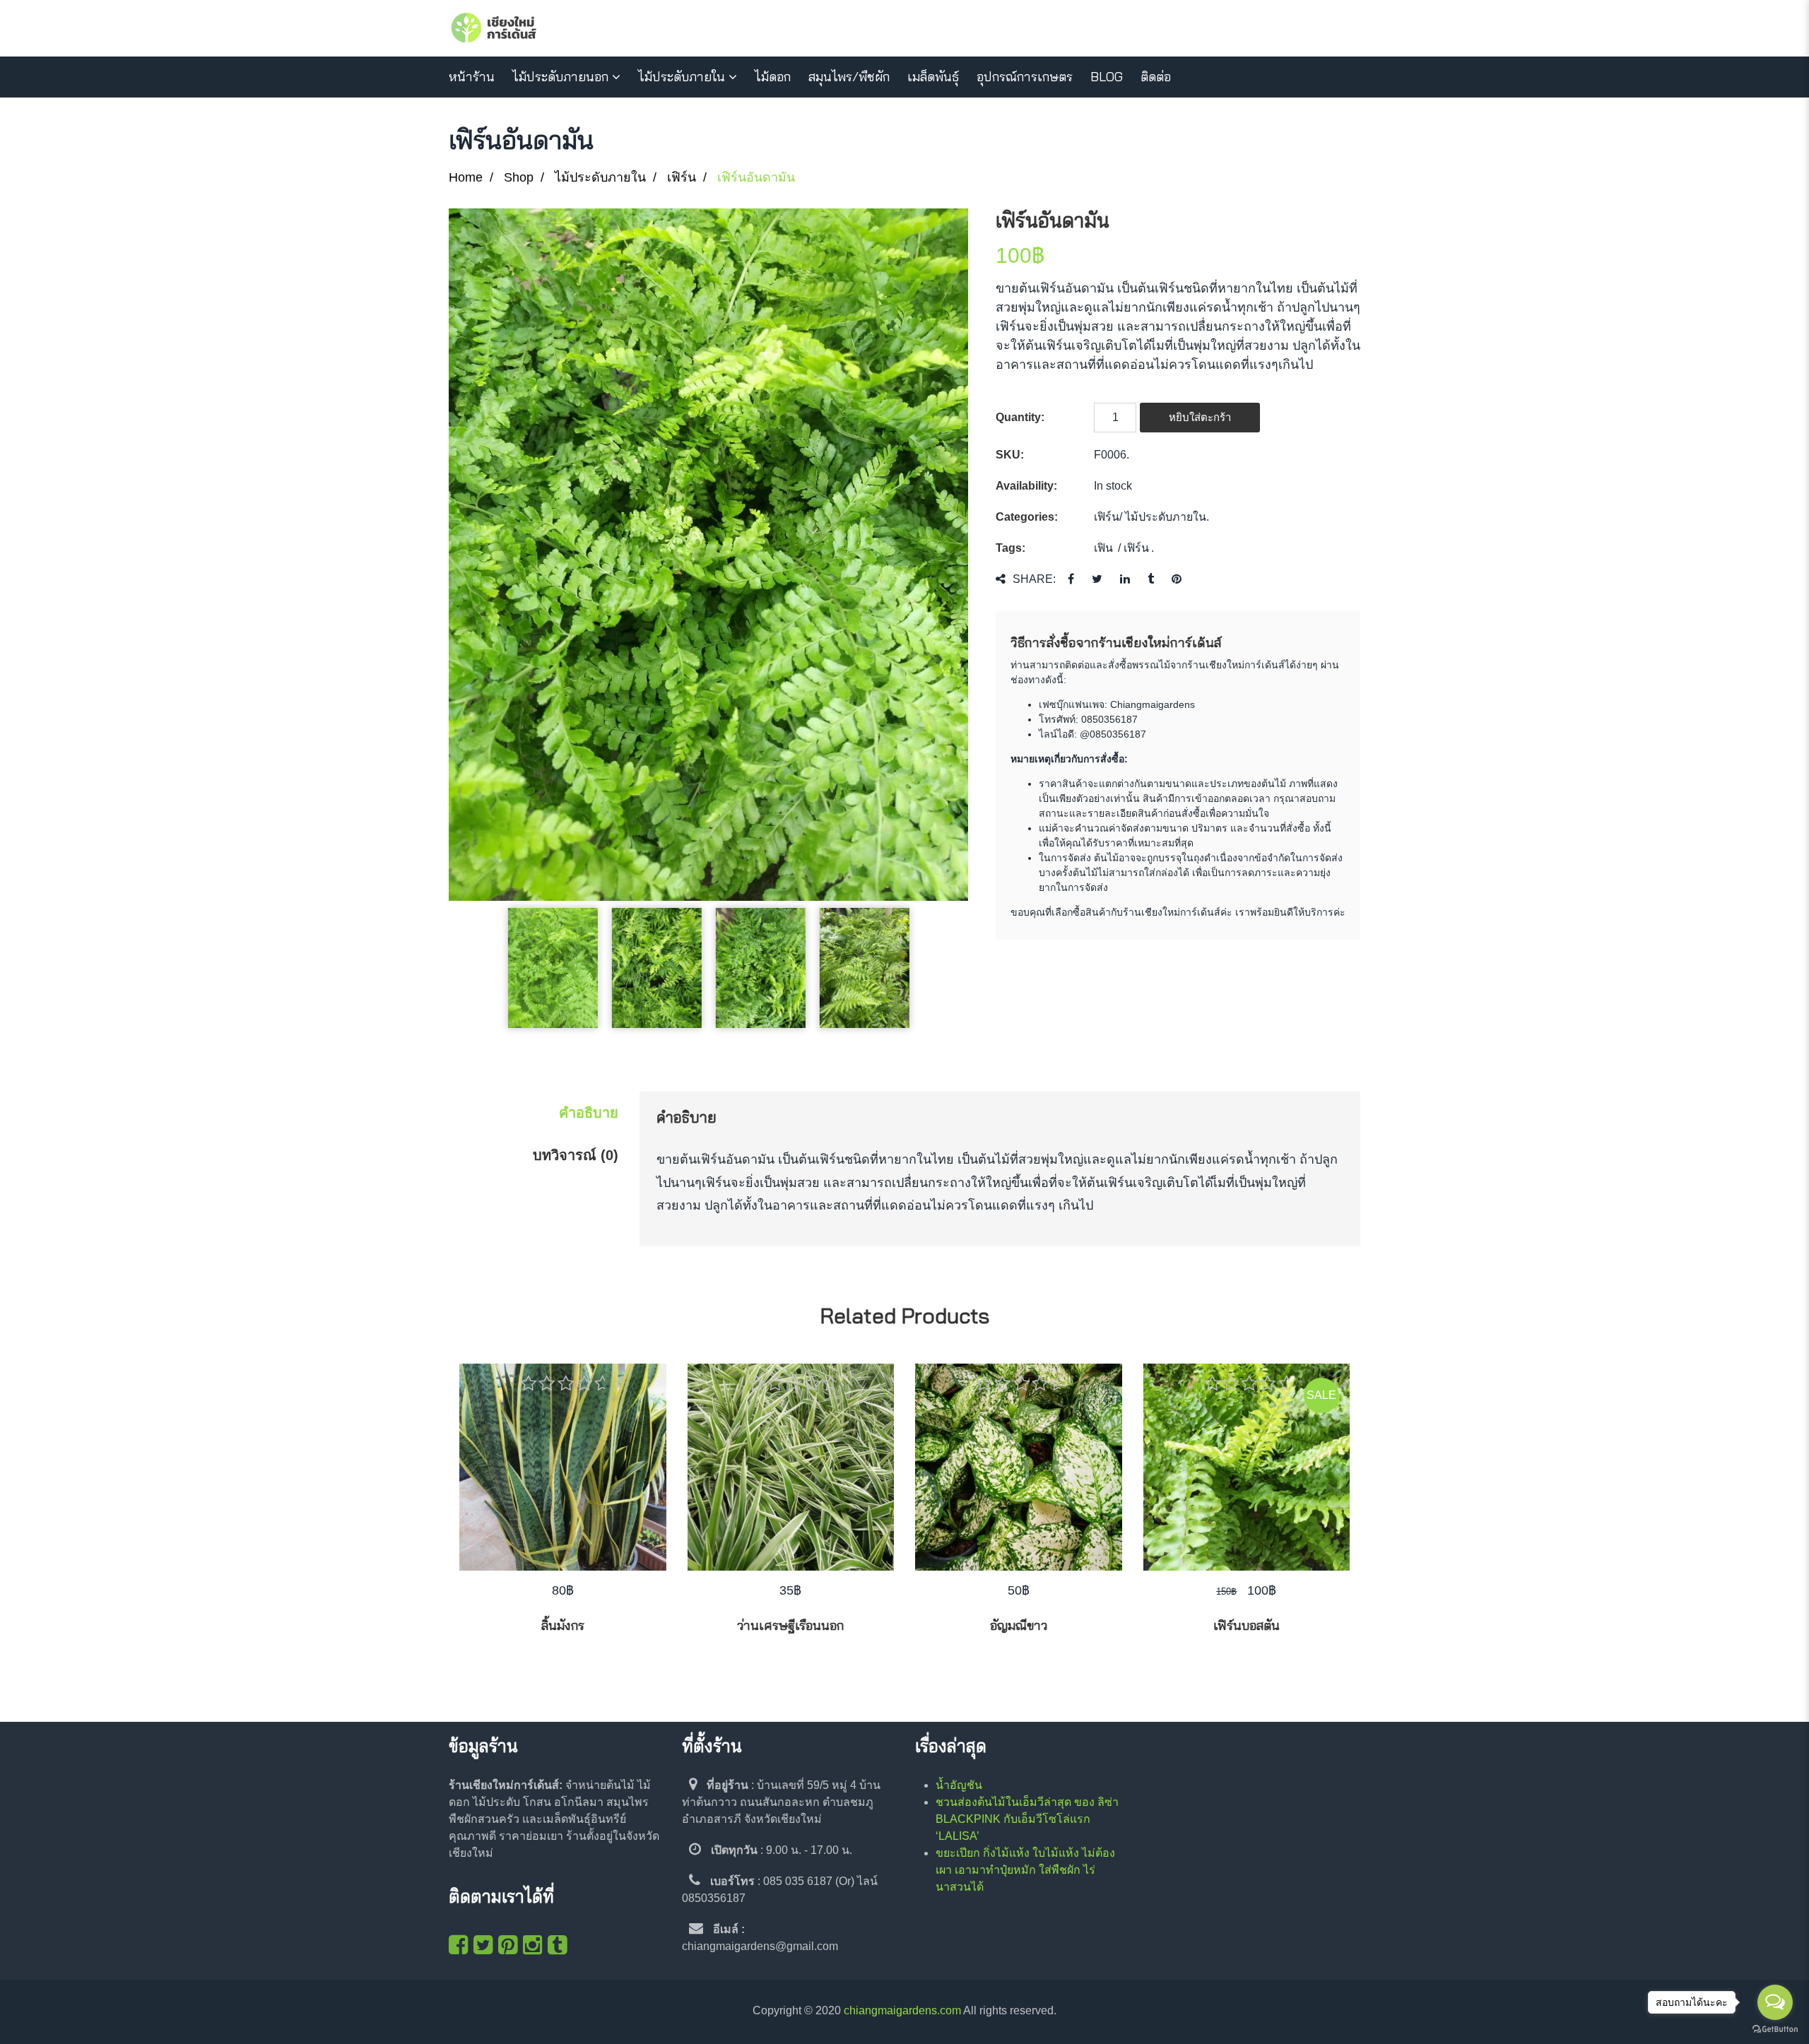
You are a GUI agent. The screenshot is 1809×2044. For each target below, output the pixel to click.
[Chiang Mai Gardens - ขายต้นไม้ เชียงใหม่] (494, 28)
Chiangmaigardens (1153, 704)
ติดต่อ (1156, 77)
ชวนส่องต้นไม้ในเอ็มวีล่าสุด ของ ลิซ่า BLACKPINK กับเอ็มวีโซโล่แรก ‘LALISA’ (1027, 1819)
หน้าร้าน (472, 77)
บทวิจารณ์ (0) (576, 1155)
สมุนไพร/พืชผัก (849, 77)
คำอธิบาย (589, 1113)
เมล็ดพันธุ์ (933, 77)
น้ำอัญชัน (959, 1785)
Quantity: (1020, 417)
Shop (519, 177)
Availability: (1026, 486)
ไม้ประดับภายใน (682, 77)
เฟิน (1103, 548)
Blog (1107, 77)
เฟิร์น (682, 177)
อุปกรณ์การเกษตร (1025, 77)
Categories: (1027, 517)
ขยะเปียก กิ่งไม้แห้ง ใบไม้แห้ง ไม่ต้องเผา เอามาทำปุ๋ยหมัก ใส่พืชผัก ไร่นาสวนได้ (1025, 1870)
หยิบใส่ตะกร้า (1200, 417)
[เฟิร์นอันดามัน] (708, 555)
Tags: (1010, 548)
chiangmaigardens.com (902, 2010)
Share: (1034, 579)
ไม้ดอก (773, 77)
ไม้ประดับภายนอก (560, 77)
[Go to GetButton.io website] (1775, 2030)
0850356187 (1109, 719)
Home (466, 177)
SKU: (1010, 455)
